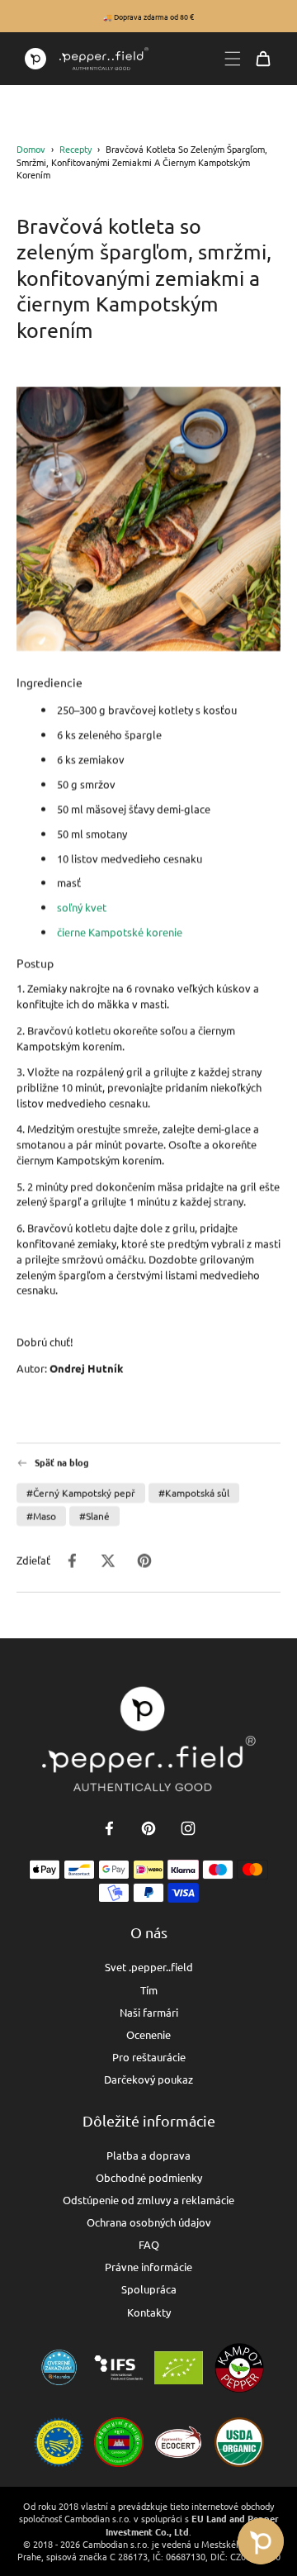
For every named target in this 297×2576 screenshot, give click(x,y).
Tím (149, 1990)
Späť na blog (62, 1463)
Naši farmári (149, 2012)
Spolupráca (149, 2289)
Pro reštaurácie (149, 2057)
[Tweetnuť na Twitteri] (108, 1560)
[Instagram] (188, 1828)
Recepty (75, 149)
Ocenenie (148, 2034)
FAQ (149, 2244)
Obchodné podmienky (149, 2177)
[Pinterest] (148, 1828)
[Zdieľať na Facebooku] (72, 1560)
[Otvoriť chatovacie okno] (261, 2541)
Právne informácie (148, 2267)
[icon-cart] (263, 59)
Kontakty (149, 2312)
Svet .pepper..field (149, 1967)
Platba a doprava (148, 2155)
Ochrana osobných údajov (149, 2222)
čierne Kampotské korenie (120, 932)
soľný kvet (82, 907)
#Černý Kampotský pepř (81, 1492)
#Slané (94, 1515)
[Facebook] (109, 1828)
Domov (31, 149)
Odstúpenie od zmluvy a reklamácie (148, 2200)
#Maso (41, 1515)
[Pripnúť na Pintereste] (144, 1560)
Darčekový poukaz (148, 2079)
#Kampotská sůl (194, 1492)
